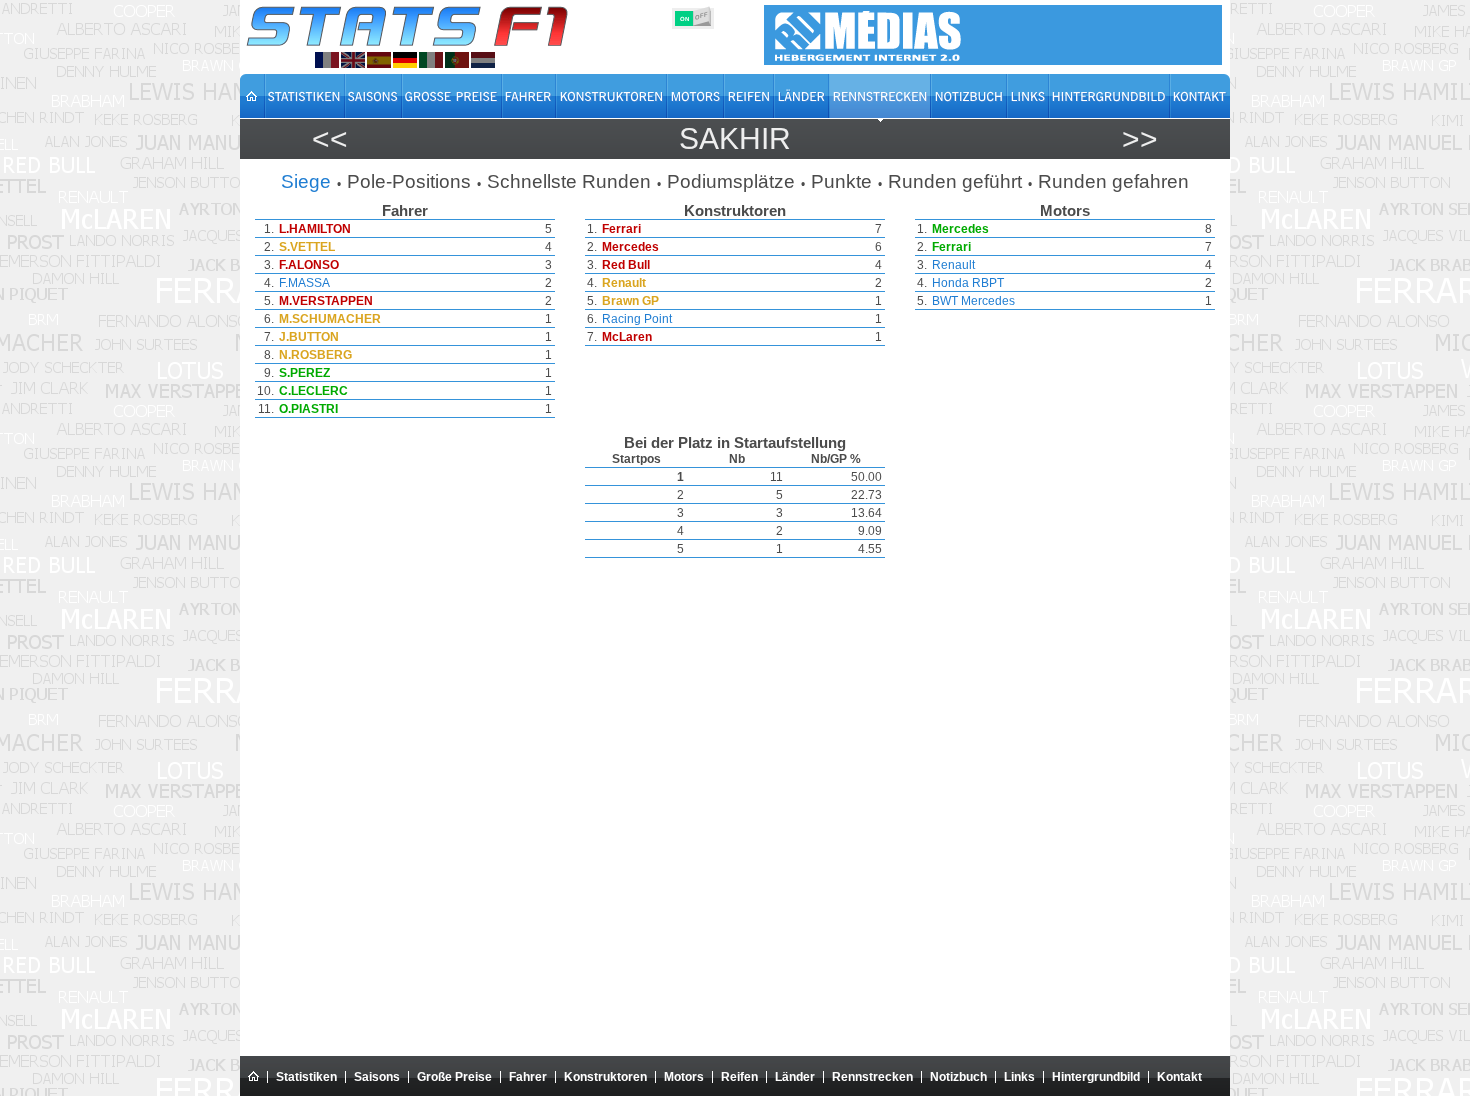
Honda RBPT (968, 283)
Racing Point (637, 319)
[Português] (457, 60)
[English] (353, 60)
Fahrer (528, 1077)
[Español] (379, 60)
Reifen (739, 1077)
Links (1019, 1077)
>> (1140, 138)
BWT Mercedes (973, 301)
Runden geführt (955, 181)
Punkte (841, 181)
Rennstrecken (872, 1077)
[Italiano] (431, 60)
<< (330, 138)
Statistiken (306, 1077)
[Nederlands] (483, 60)
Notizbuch (958, 1077)
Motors (684, 1077)
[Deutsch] (405, 60)
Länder (795, 1077)
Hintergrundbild (1096, 1077)
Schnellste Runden (569, 181)
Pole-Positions (409, 181)
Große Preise (454, 1077)
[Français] (327, 60)
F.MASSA (304, 283)
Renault (953, 265)
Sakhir (735, 138)
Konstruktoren (605, 1077)
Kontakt (1179, 1077)
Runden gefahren (1113, 181)
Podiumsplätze (731, 181)
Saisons (377, 1077)
